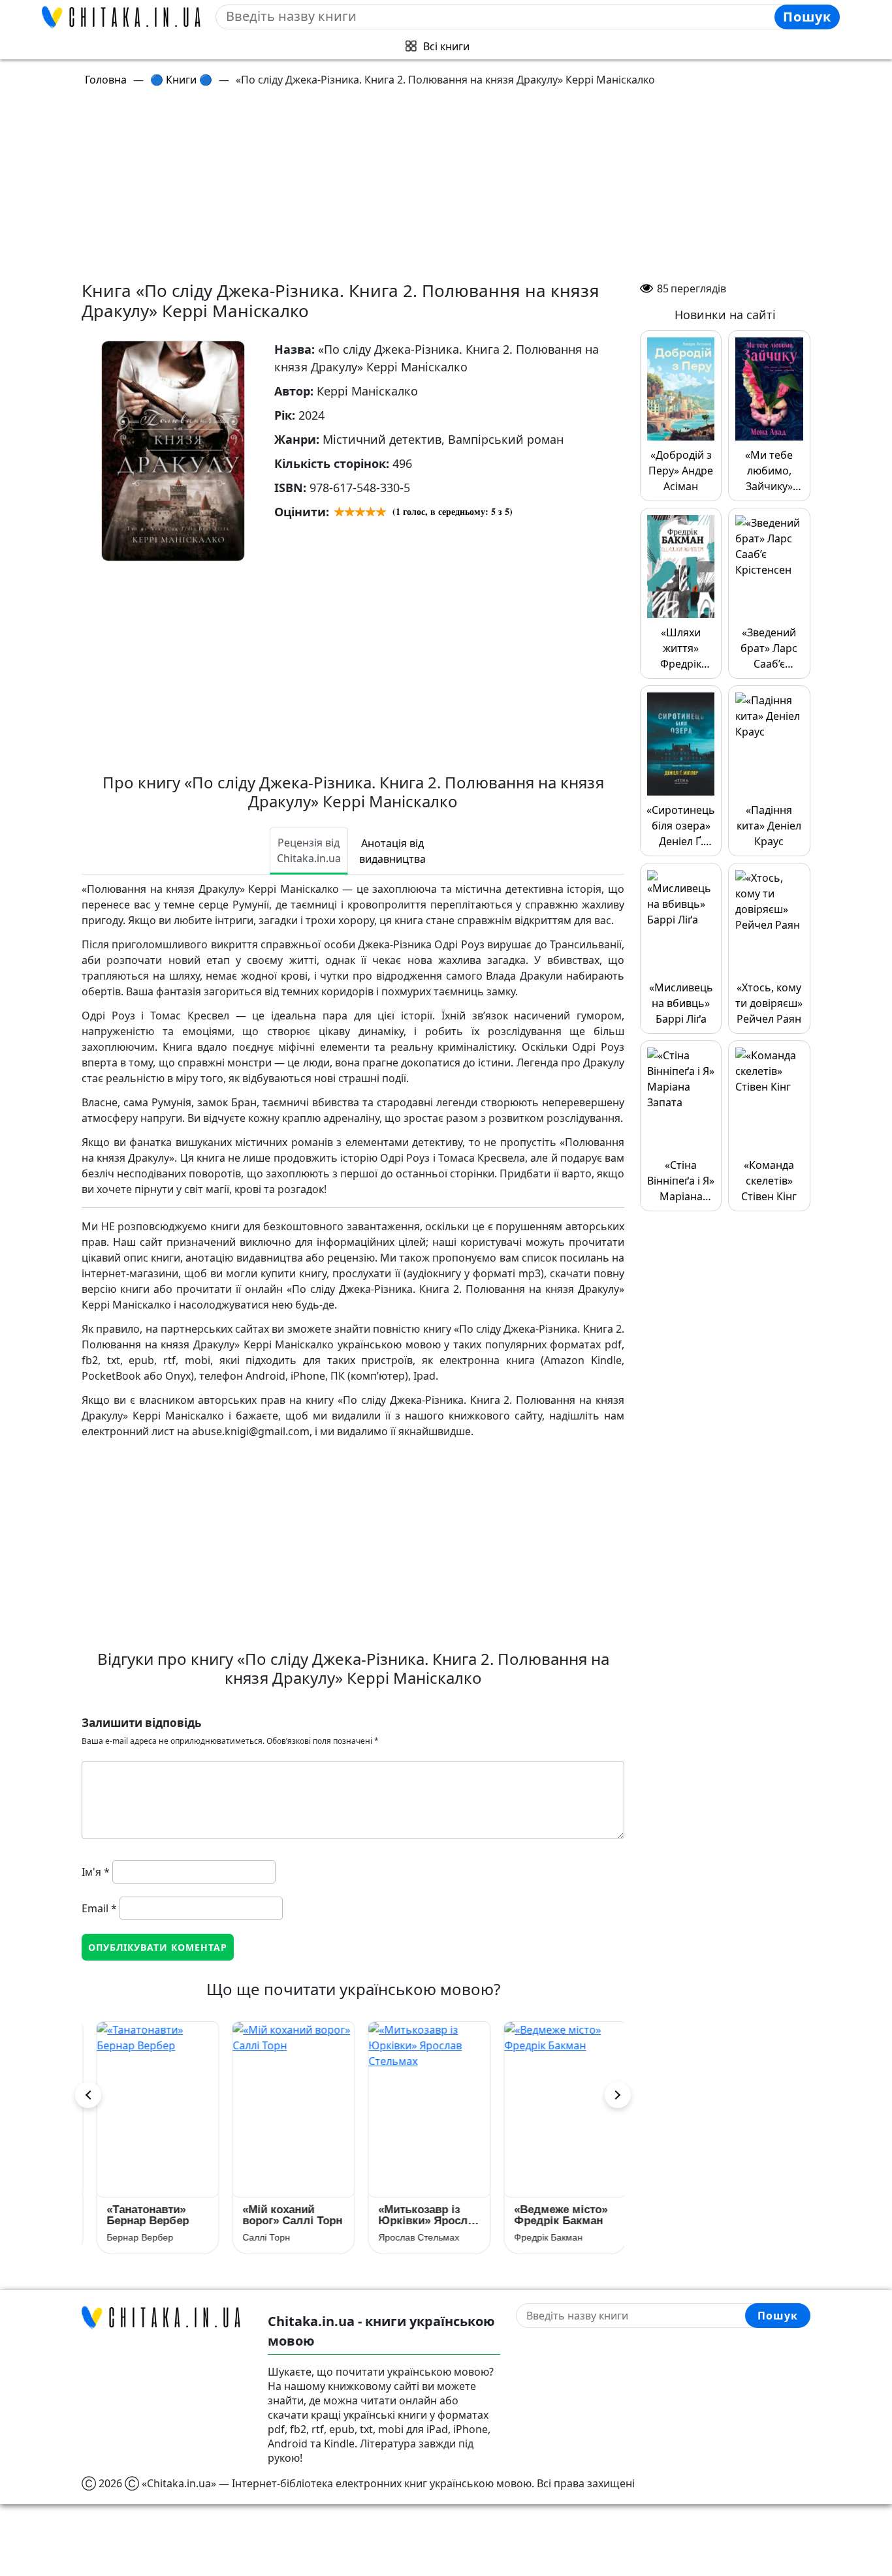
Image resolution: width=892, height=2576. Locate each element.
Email (99, 1908)
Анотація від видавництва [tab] (392, 851)
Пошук (807, 17)
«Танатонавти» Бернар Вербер (140, 2215)
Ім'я (96, 1872)
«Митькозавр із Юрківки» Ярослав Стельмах (421, 2215)
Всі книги (446, 46)
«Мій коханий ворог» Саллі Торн (284, 2215)
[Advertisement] (454, 189)
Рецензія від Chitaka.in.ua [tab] (309, 850)
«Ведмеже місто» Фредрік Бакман (553, 2215)
